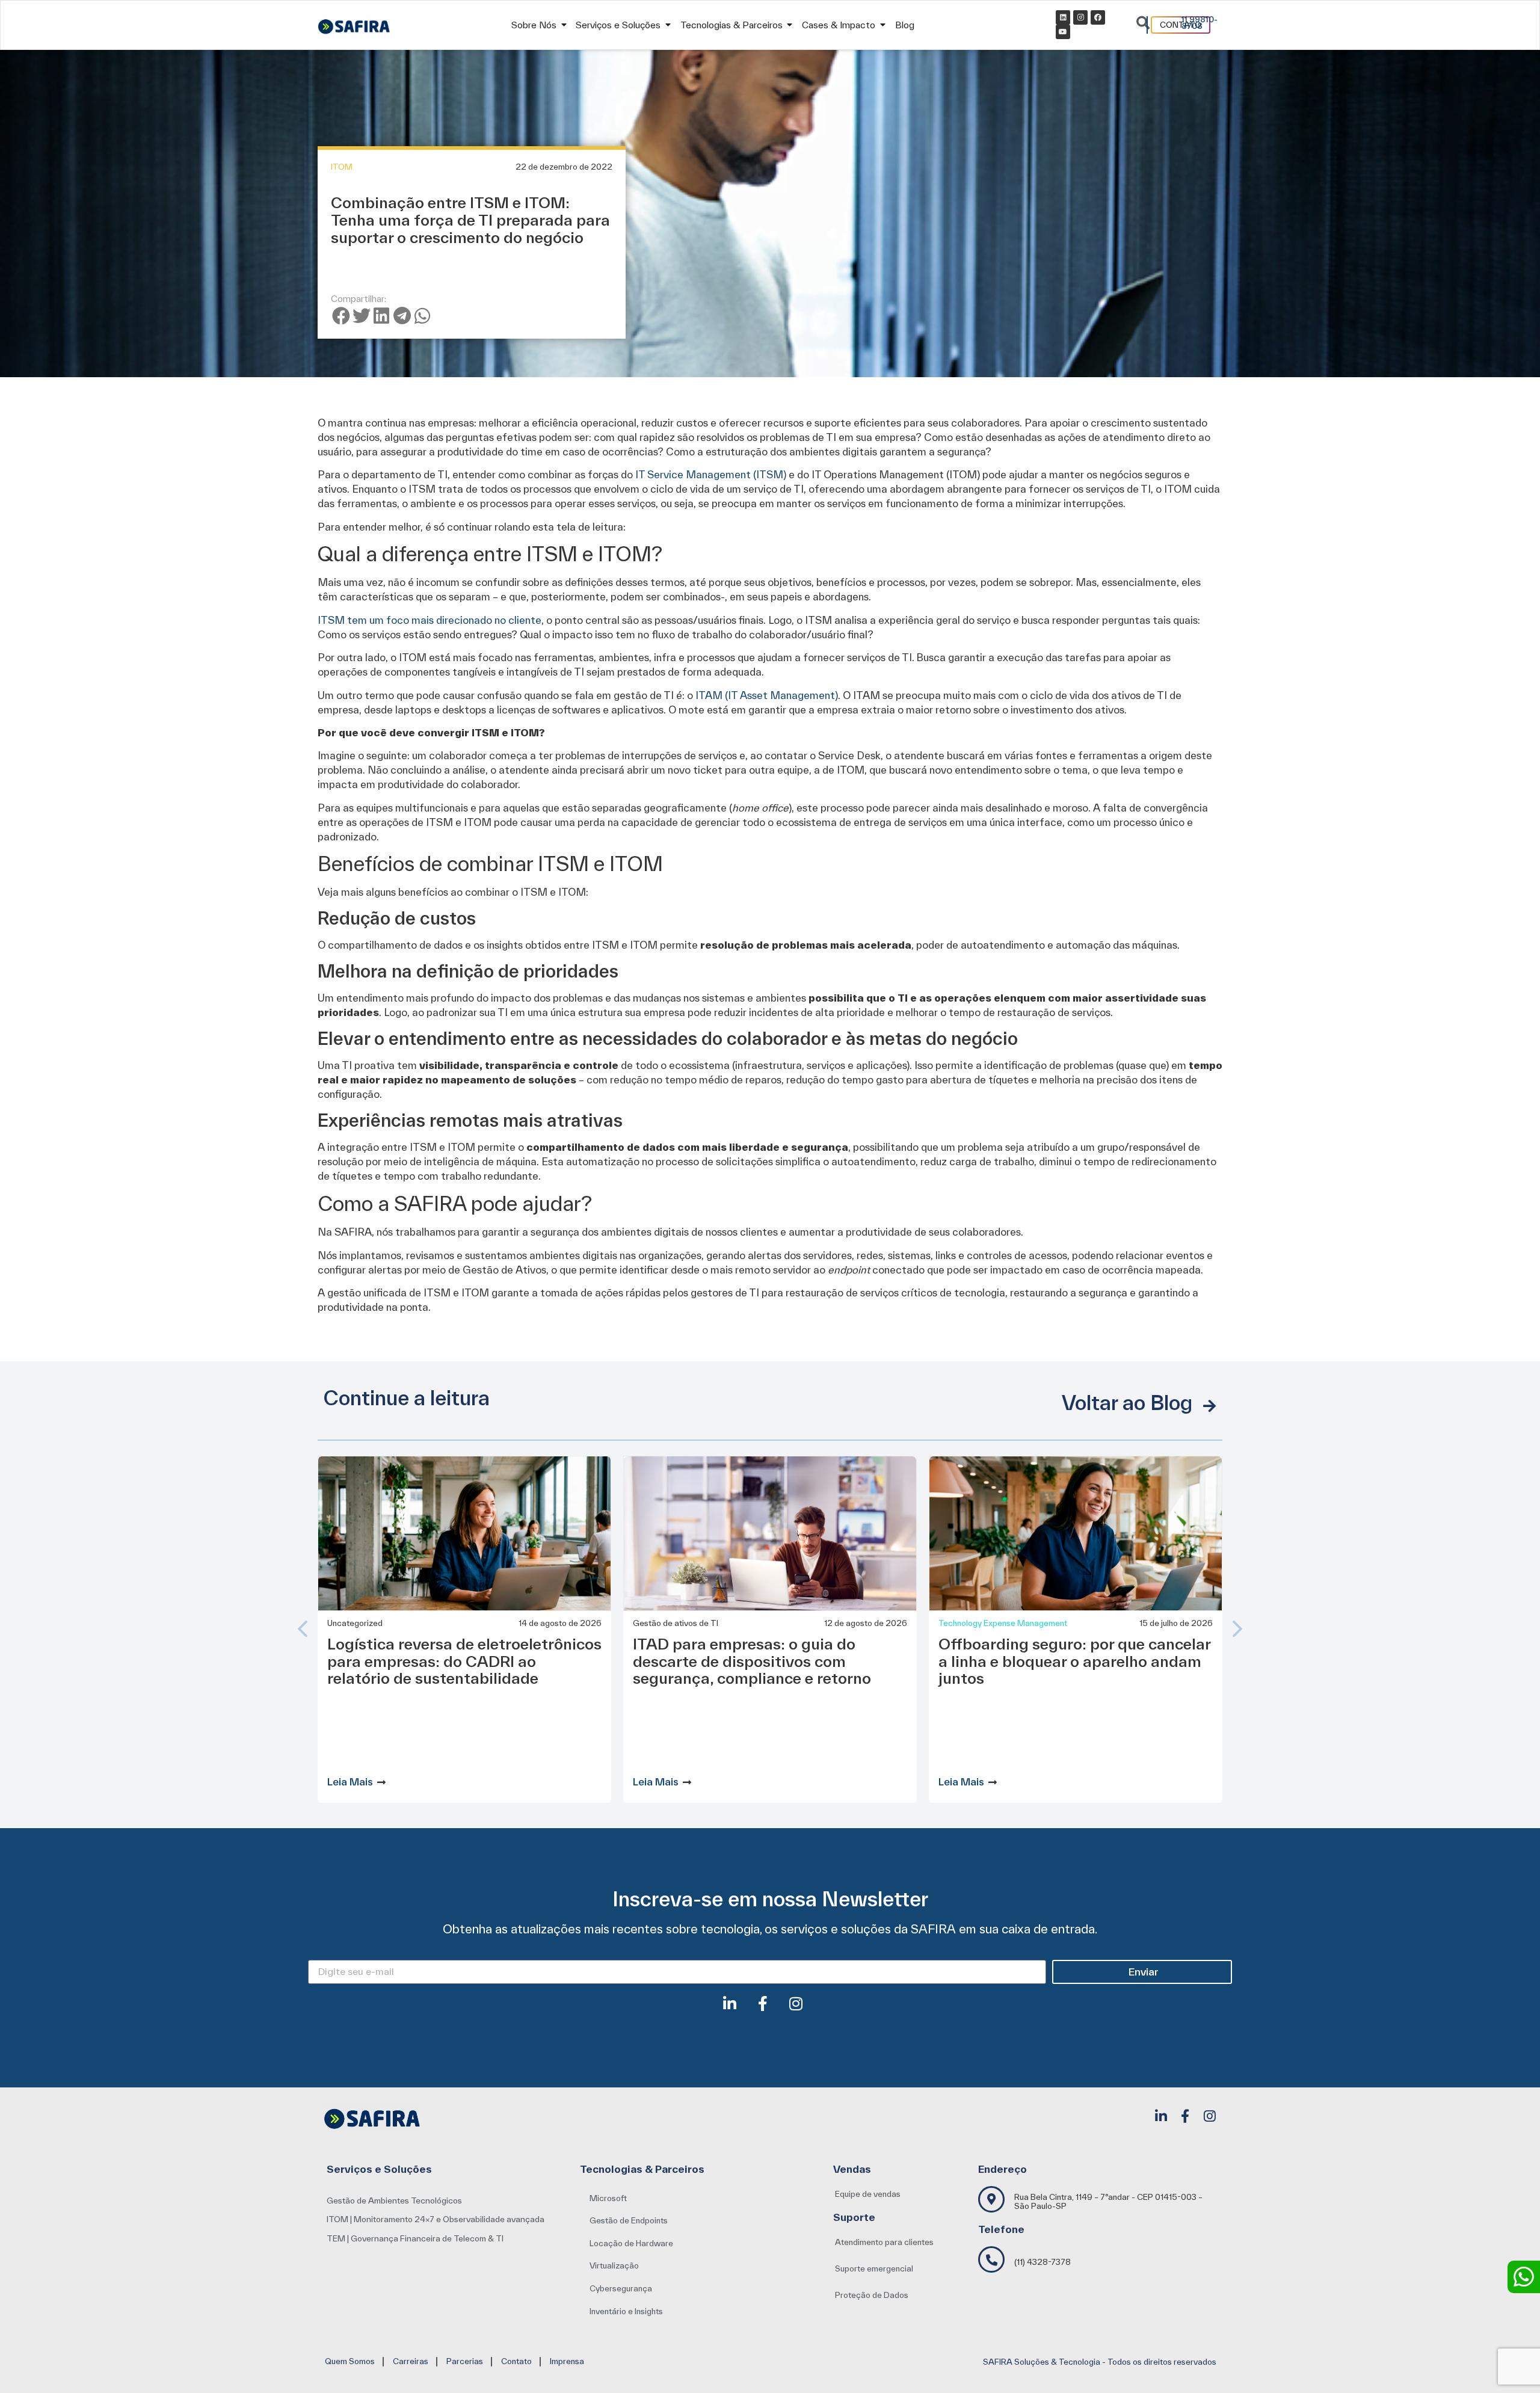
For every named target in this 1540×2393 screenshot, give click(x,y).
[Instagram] (1080, 17)
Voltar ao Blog (1127, 1403)
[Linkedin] (1063, 17)
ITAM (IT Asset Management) (767, 695)
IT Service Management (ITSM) (711, 474)
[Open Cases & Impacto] (882, 25)
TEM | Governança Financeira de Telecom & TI (415, 2238)
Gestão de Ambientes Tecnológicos (394, 2201)
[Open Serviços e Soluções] (668, 25)
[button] (341, 316)
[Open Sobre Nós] (564, 25)
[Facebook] (1098, 17)
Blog (905, 25)
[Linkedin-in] (737, 2011)
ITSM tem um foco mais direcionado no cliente (430, 620)
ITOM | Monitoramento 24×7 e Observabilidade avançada (436, 2219)
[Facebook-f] (770, 2011)
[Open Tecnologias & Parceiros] (790, 25)
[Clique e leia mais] (381, 1782)
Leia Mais (350, 1782)
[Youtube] (1063, 32)
